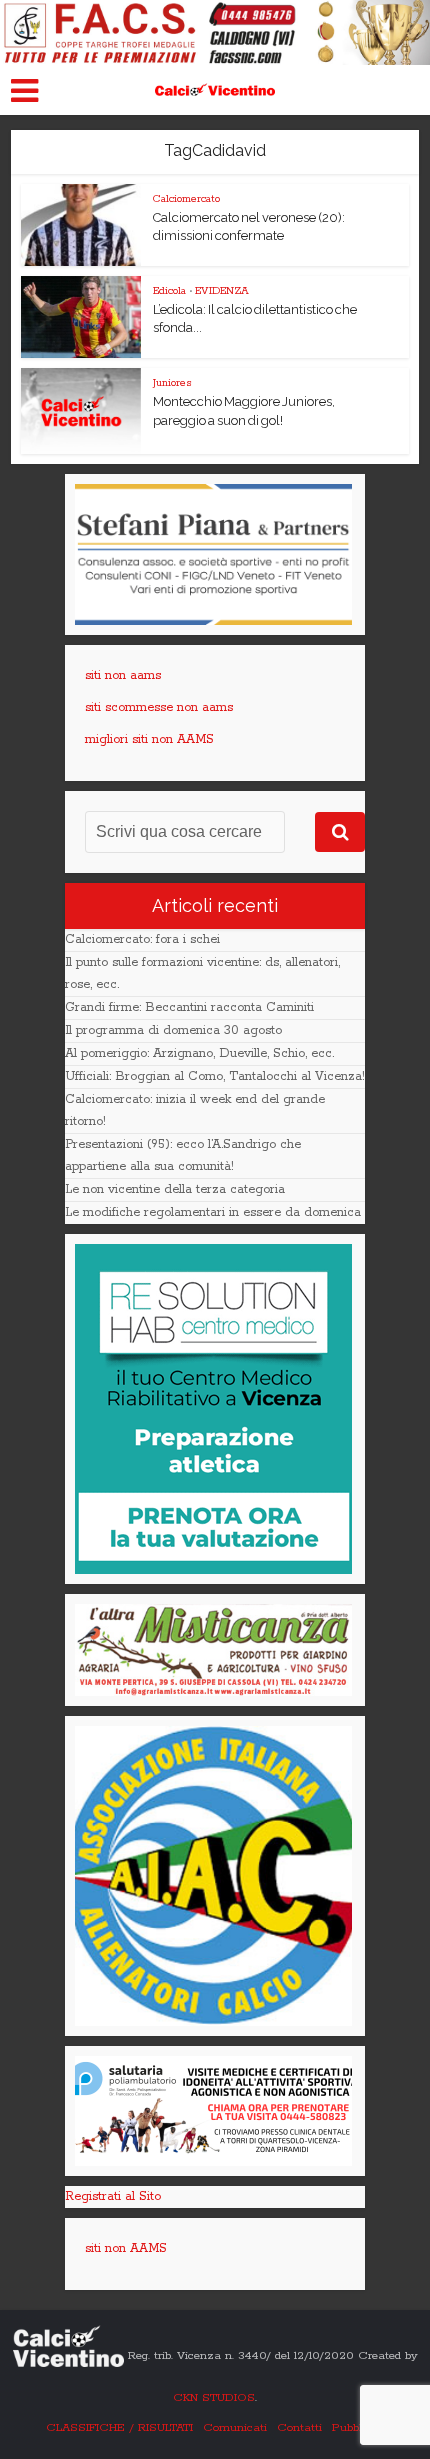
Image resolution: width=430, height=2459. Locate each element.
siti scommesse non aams (159, 707)
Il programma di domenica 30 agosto (173, 1030)
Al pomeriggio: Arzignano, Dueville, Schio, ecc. (199, 1053)
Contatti (299, 2427)
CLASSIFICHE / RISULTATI (119, 2427)
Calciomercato (186, 199)
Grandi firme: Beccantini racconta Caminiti (189, 1007)
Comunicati (235, 2427)
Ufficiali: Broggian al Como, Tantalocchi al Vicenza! (215, 1076)
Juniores (172, 383)
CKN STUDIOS (214, 2397)
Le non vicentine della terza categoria (175, 1189)
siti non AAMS (126, 2248)
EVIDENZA (222, 291)
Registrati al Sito (113, 2196)
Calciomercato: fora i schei (142, 939)
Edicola (169, 291)
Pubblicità (358, 2427)
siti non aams (123, 675)
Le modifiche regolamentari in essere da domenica (213, 1212)
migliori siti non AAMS (149, 739)
